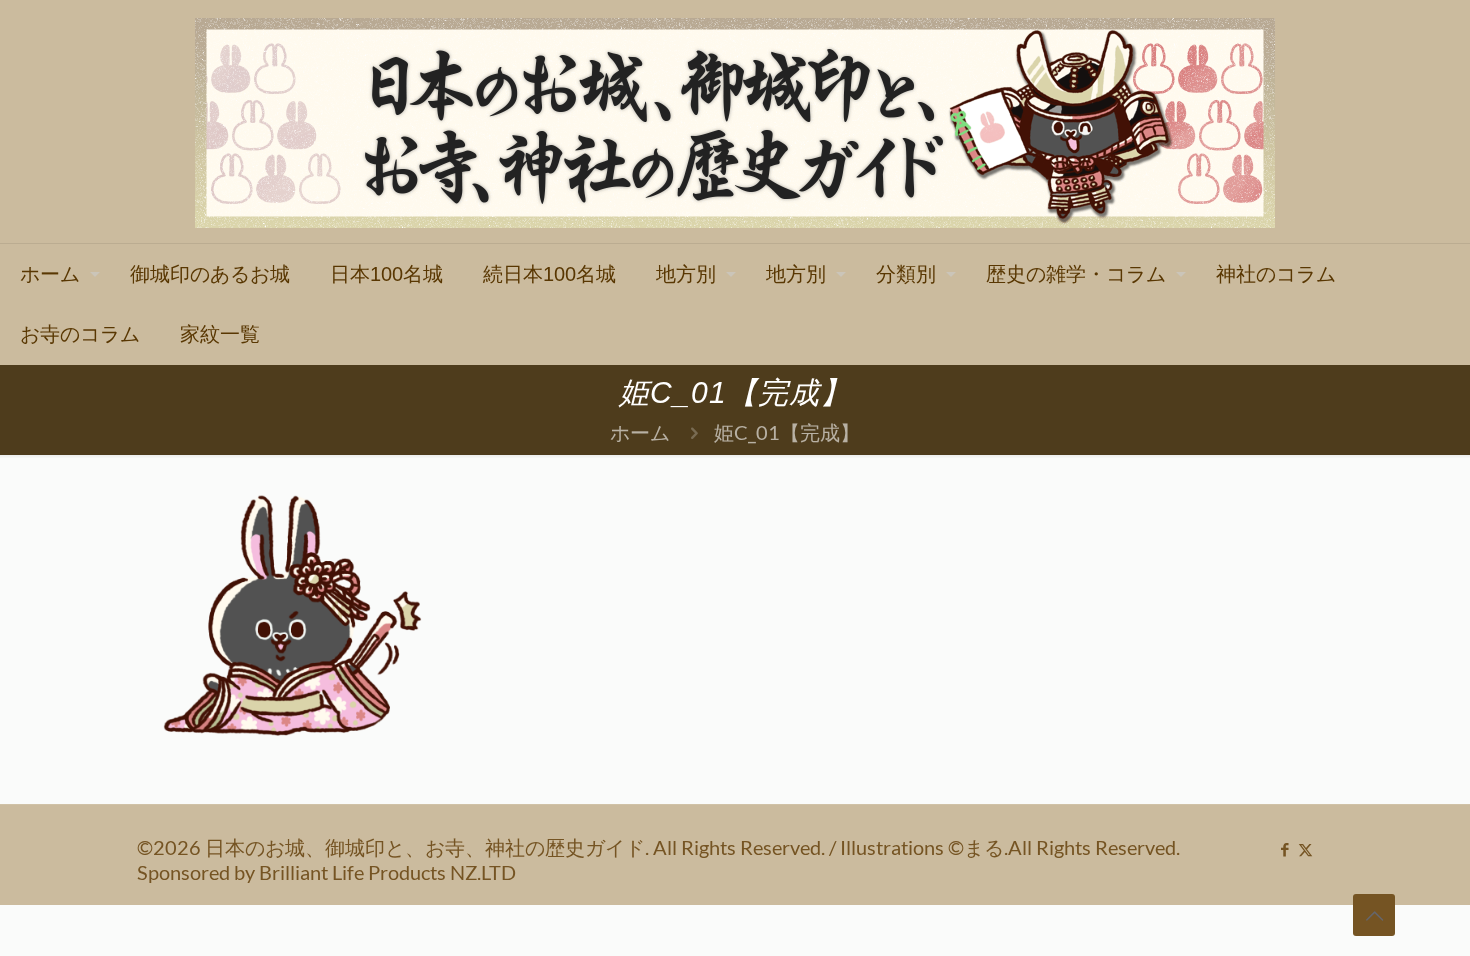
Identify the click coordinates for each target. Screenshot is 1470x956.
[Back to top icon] (1374, 915)
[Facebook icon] (1284, 849)
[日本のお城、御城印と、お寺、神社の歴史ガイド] (735, 121)
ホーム (640, 432)
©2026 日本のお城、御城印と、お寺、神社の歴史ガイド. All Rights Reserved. (483, 847)
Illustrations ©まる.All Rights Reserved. (1010, 847)
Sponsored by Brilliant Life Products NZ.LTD (326, 872)
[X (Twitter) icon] (1305, 849)
